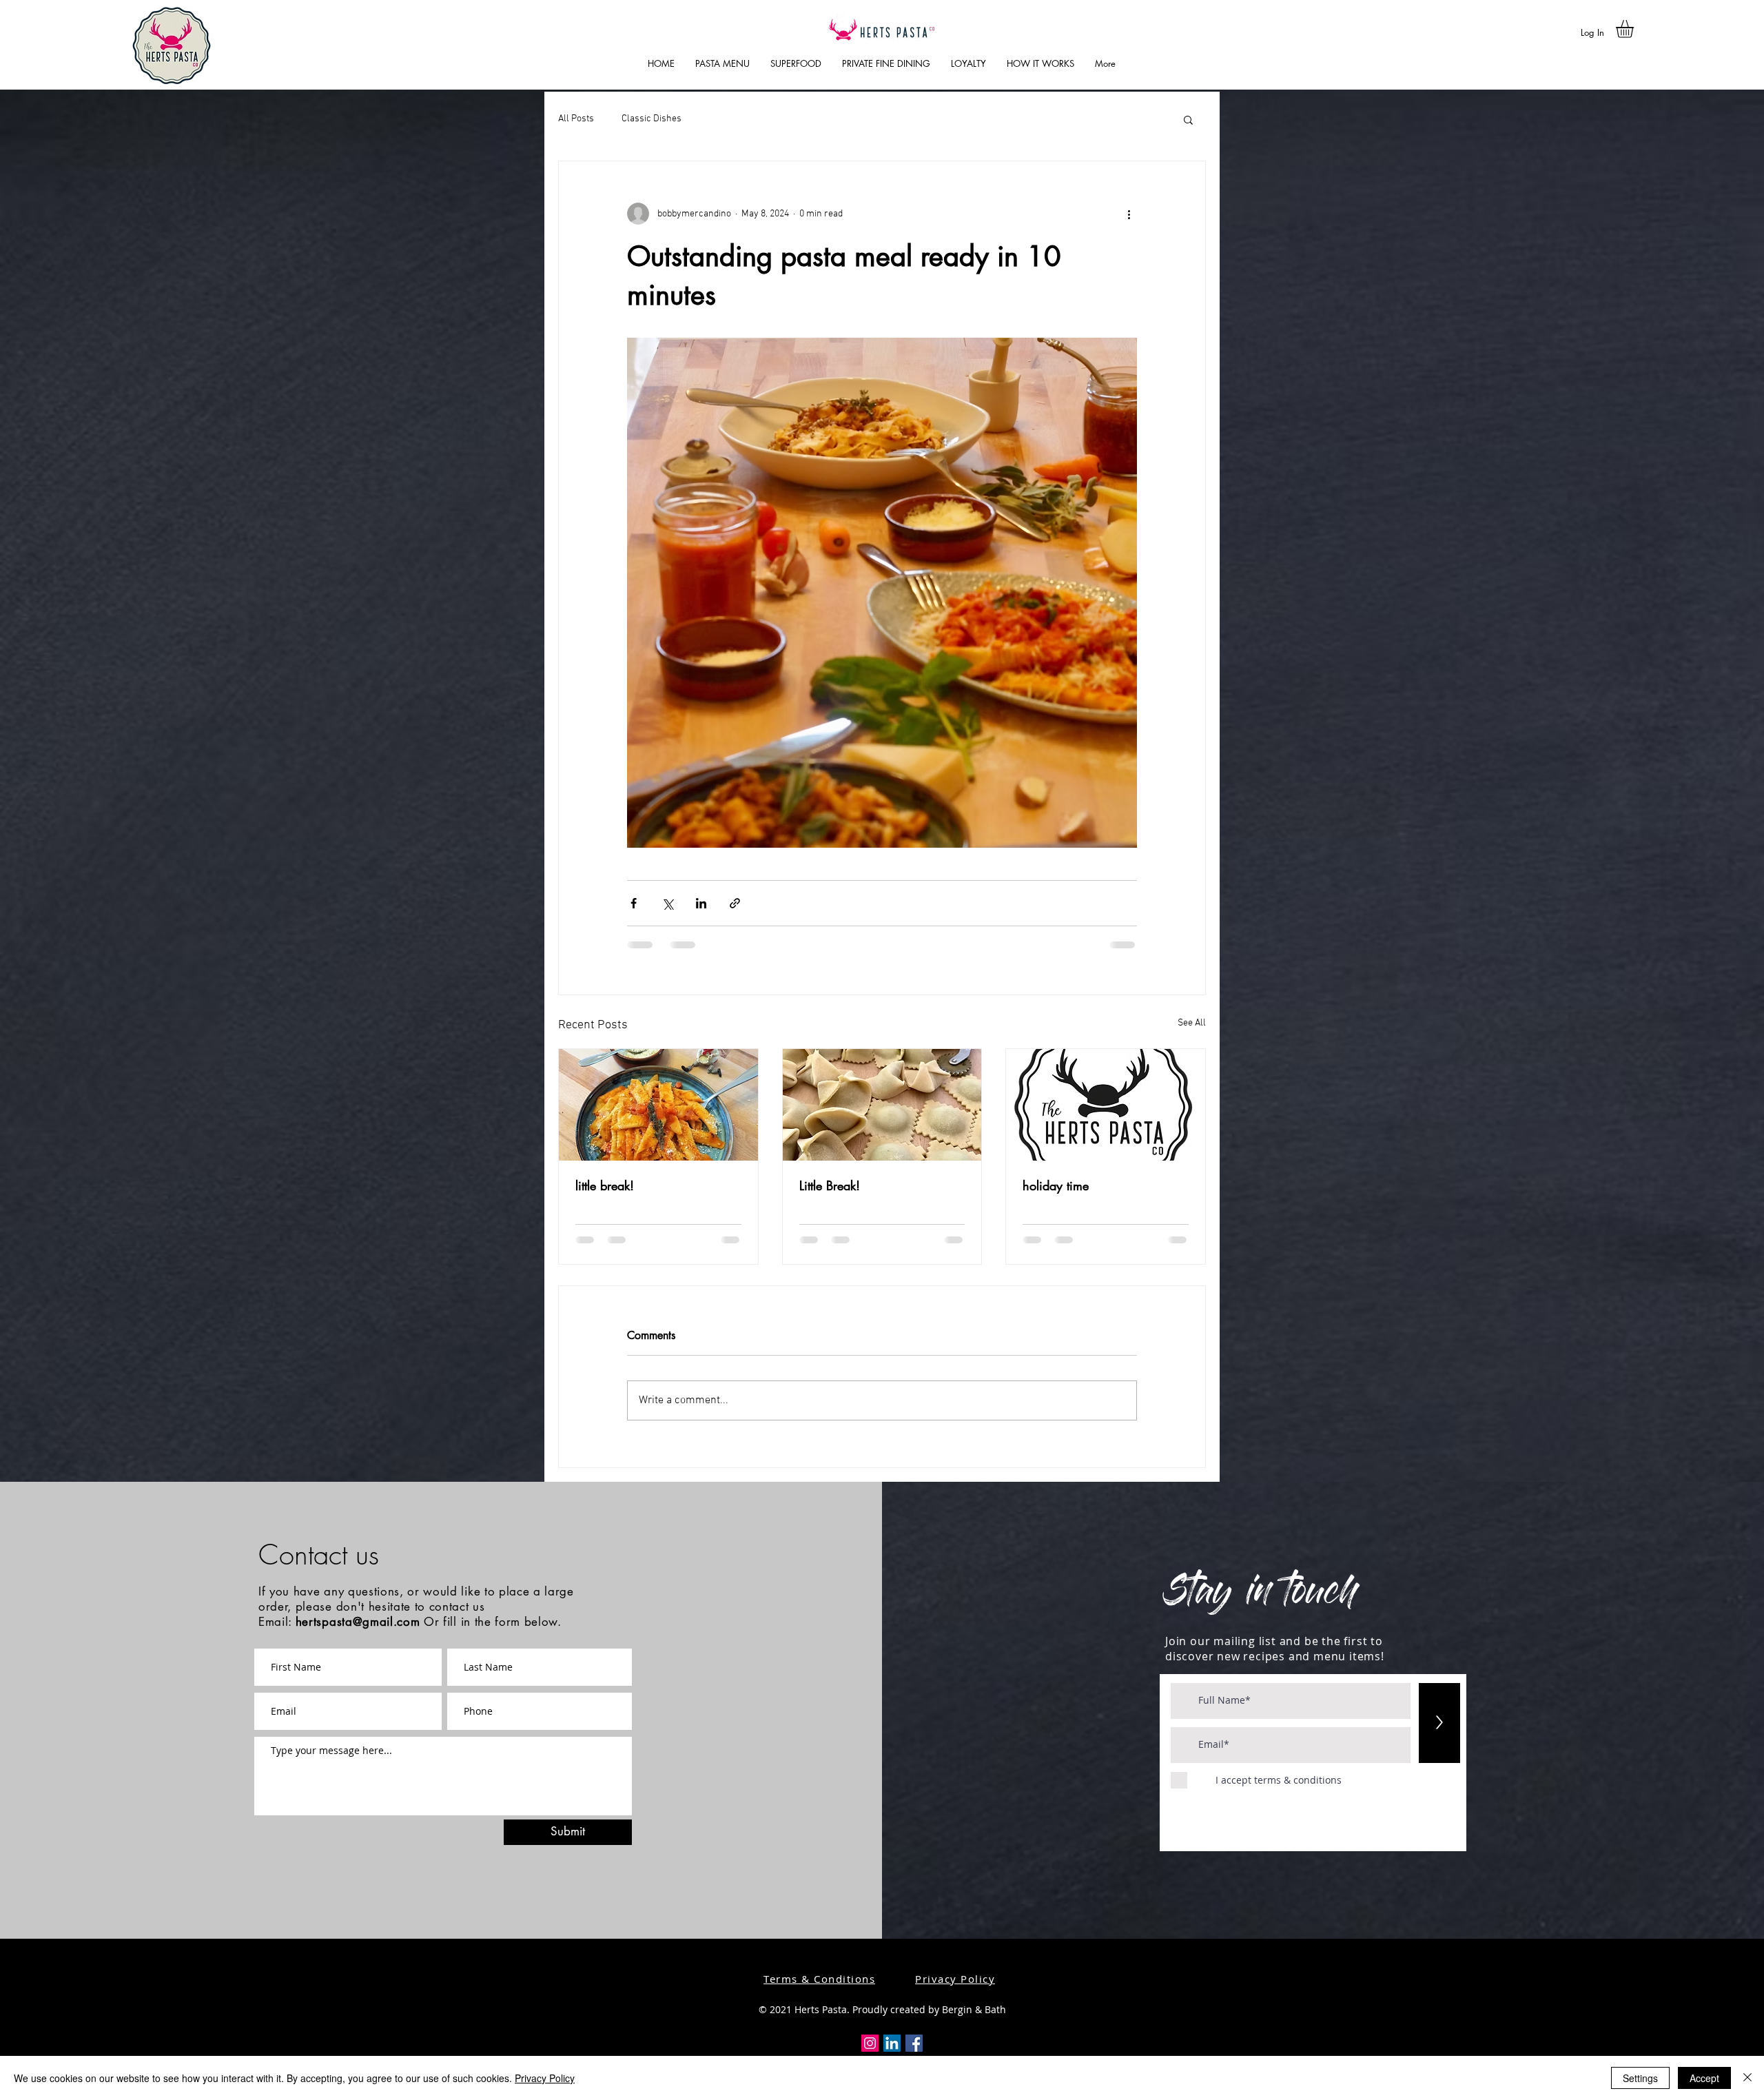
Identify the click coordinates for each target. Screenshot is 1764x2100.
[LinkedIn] (892, 2043)
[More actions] (1129, 214)
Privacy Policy (545, 2078)
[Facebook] (914, 2043)
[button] (1635, 29)
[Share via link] (735, 903)
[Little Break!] (882, 1105)
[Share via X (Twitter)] (667, 903)
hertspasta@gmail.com (358, 1622)
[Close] (1747, 2078)
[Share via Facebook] (634, 903)
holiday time (1056, 1185)
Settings (1640, 2078)
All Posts (576, 119)
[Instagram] (870, 2043)
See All (1192, 1023)
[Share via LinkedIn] (701, 903)
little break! (605, 1185)
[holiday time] (1106, 1105)
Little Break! (830, 1185)
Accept (1704, 2078)
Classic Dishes (652, 119)
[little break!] (658, 1105)
